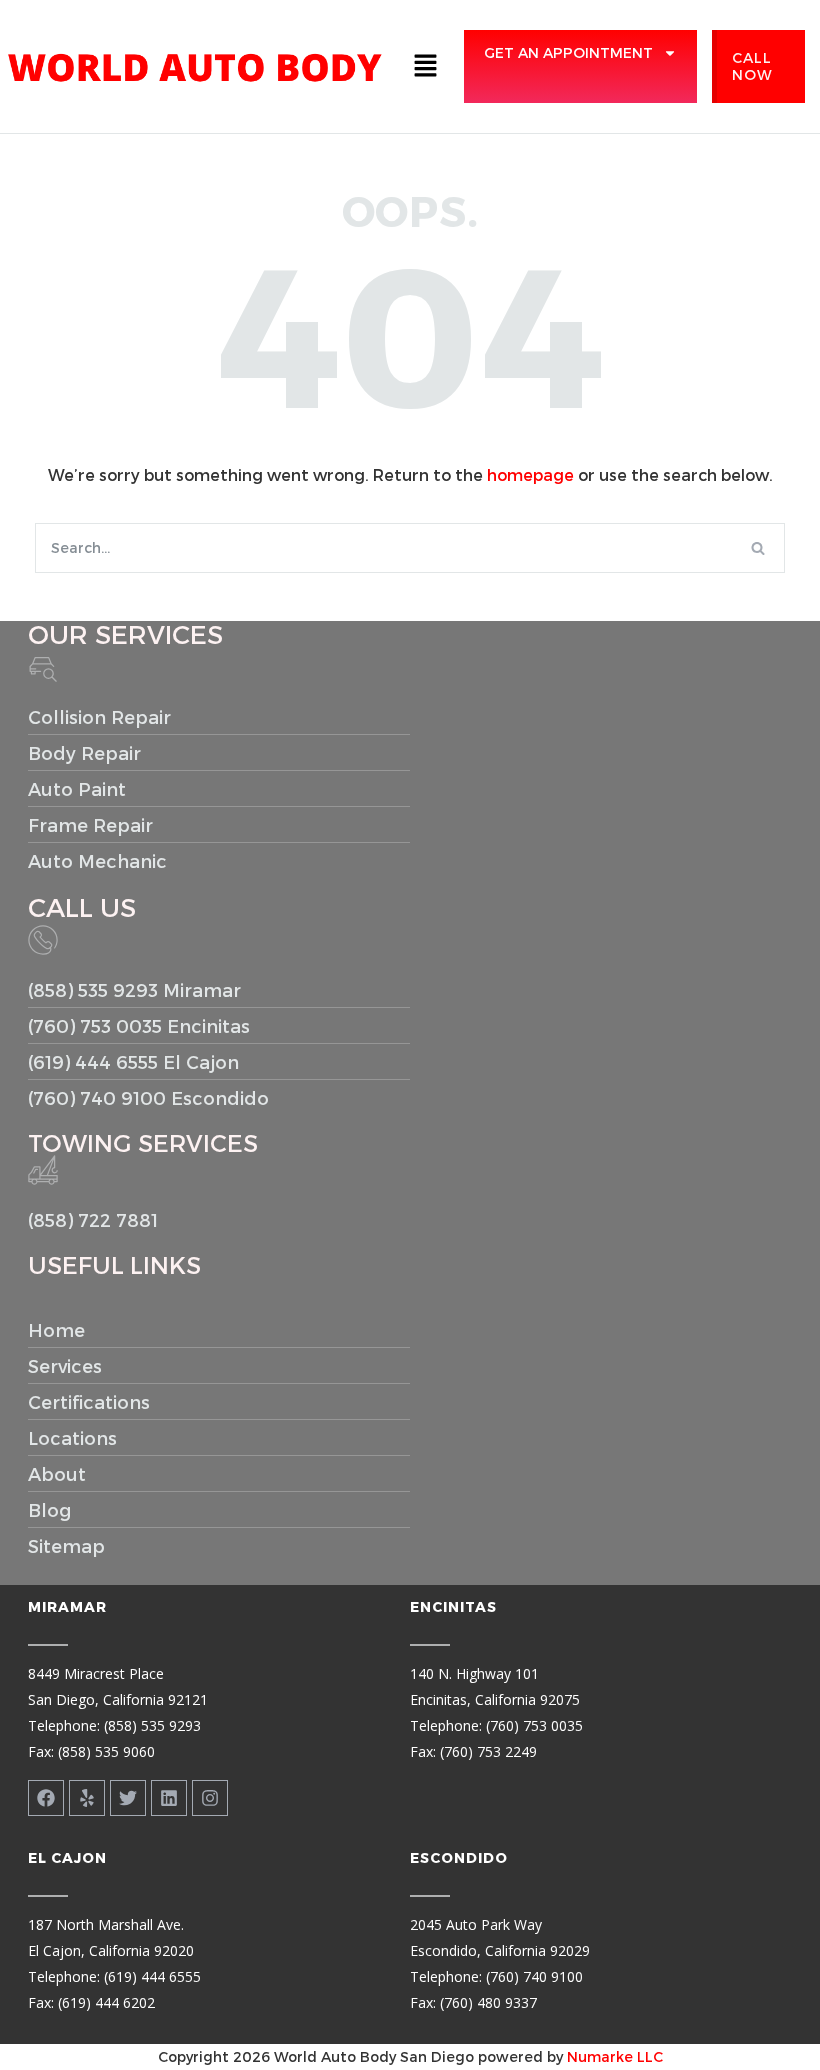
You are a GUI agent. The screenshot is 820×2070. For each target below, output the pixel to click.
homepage (530, 474)
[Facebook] (46, 1798)
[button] (425, 66)
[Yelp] (87, 1798)
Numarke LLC (615, 2056)
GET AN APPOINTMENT (568, 52)
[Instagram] (210, 1798)
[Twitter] (128, 1798)
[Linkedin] (169, 1798)
